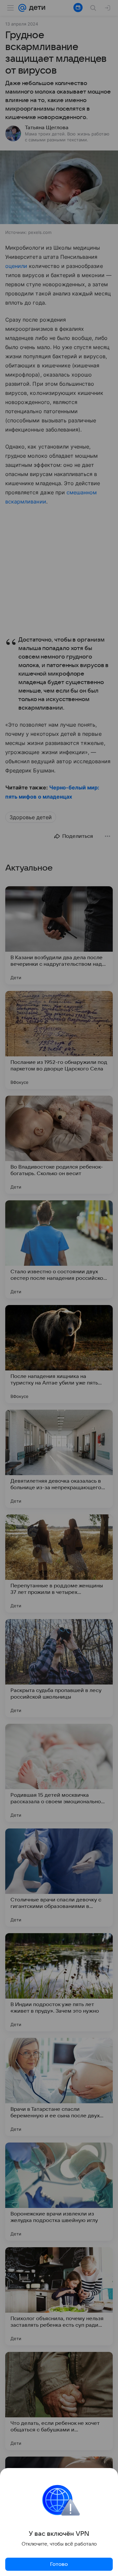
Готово (59, 2564)
